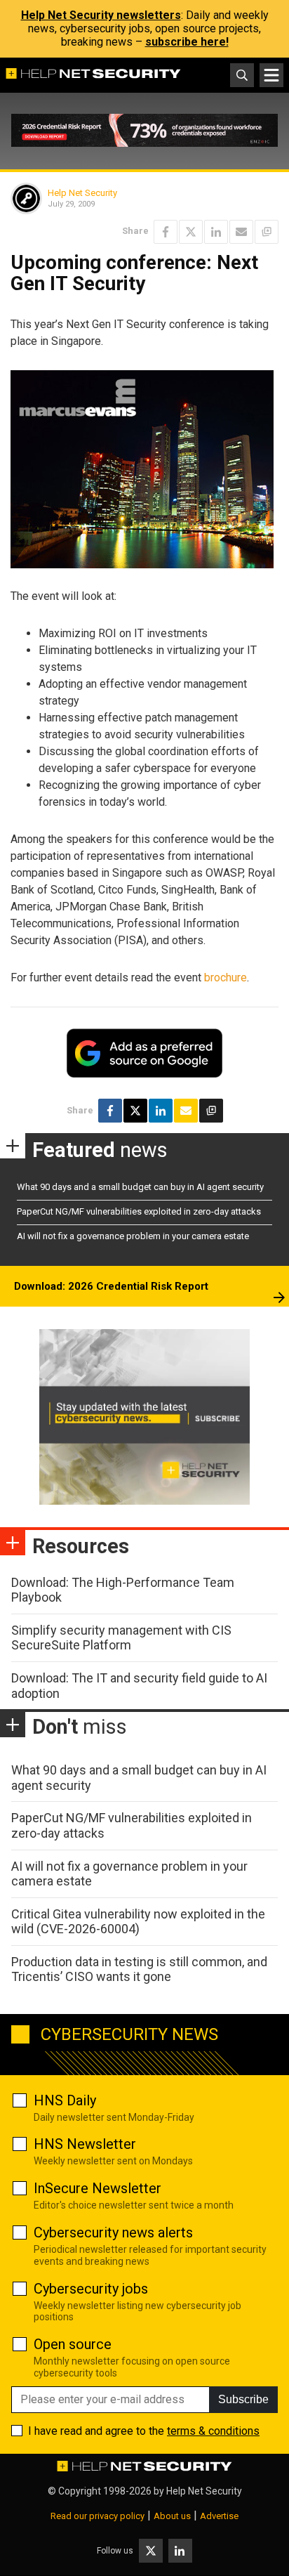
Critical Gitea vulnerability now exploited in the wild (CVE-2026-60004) (138, 1922)
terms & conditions (213, 2431)
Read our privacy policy (98, 2516)
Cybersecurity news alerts (113, 2232)
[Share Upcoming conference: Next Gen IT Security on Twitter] (191, 232)
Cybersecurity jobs (91, 2289)
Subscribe (243, 2399)
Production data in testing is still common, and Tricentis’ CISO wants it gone (139, 1969)
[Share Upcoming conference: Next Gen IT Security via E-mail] (241, 232)
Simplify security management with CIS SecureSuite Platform (121, 1638)
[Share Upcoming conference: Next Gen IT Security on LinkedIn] (216, 232)
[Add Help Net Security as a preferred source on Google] (267, 232)
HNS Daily (65, 2100)
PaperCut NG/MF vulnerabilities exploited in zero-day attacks (139, 1211)
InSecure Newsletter (98, 2188)
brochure (226, 978)
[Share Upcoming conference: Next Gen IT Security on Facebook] (166, 232)
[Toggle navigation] (271, 75)
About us (172, 2516)
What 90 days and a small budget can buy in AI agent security (140, 1187)
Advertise (219, 2516)
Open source (73, 2344)
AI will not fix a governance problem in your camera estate (133, 1236)
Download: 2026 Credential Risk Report (111, 1286)
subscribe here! (187, 42)
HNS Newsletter (85, 2144)
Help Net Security (82, 193)
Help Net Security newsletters (101, 15)
